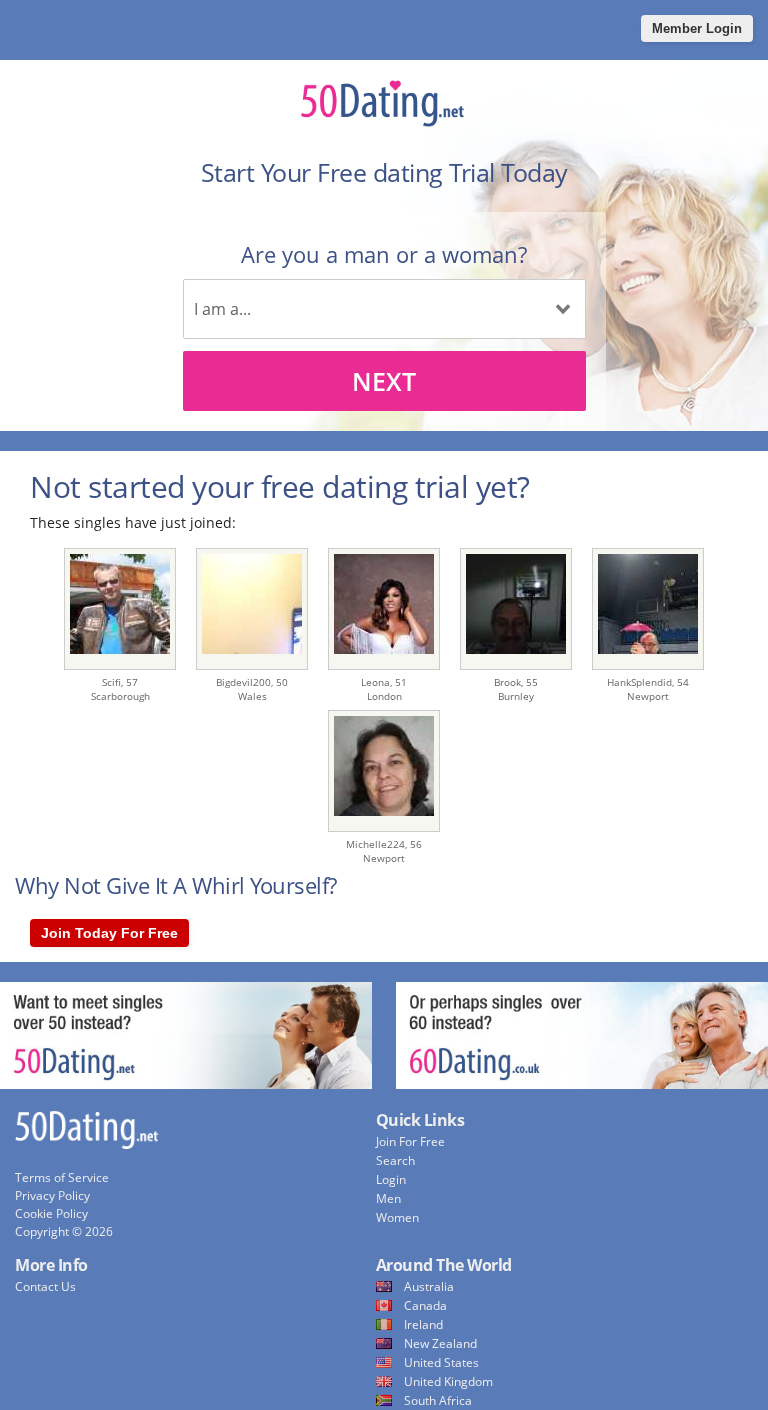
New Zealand (440, 1343)
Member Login (697, 28)
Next (384, 381)
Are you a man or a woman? (384, 254)
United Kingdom (448, 1381)
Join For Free (410, 1141)
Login (391, 1179)
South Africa (438, 1400)
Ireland (423, 1324)
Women (397, 1217)
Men (388, 1198)
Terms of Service (62, 1177)
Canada (425, 1305)
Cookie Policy (51, 1213)
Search (395, 1160)
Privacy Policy (52, 1195)
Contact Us (45, 1286)
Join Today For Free (109, 933)
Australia (429, 1286)
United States (441, 1362)
